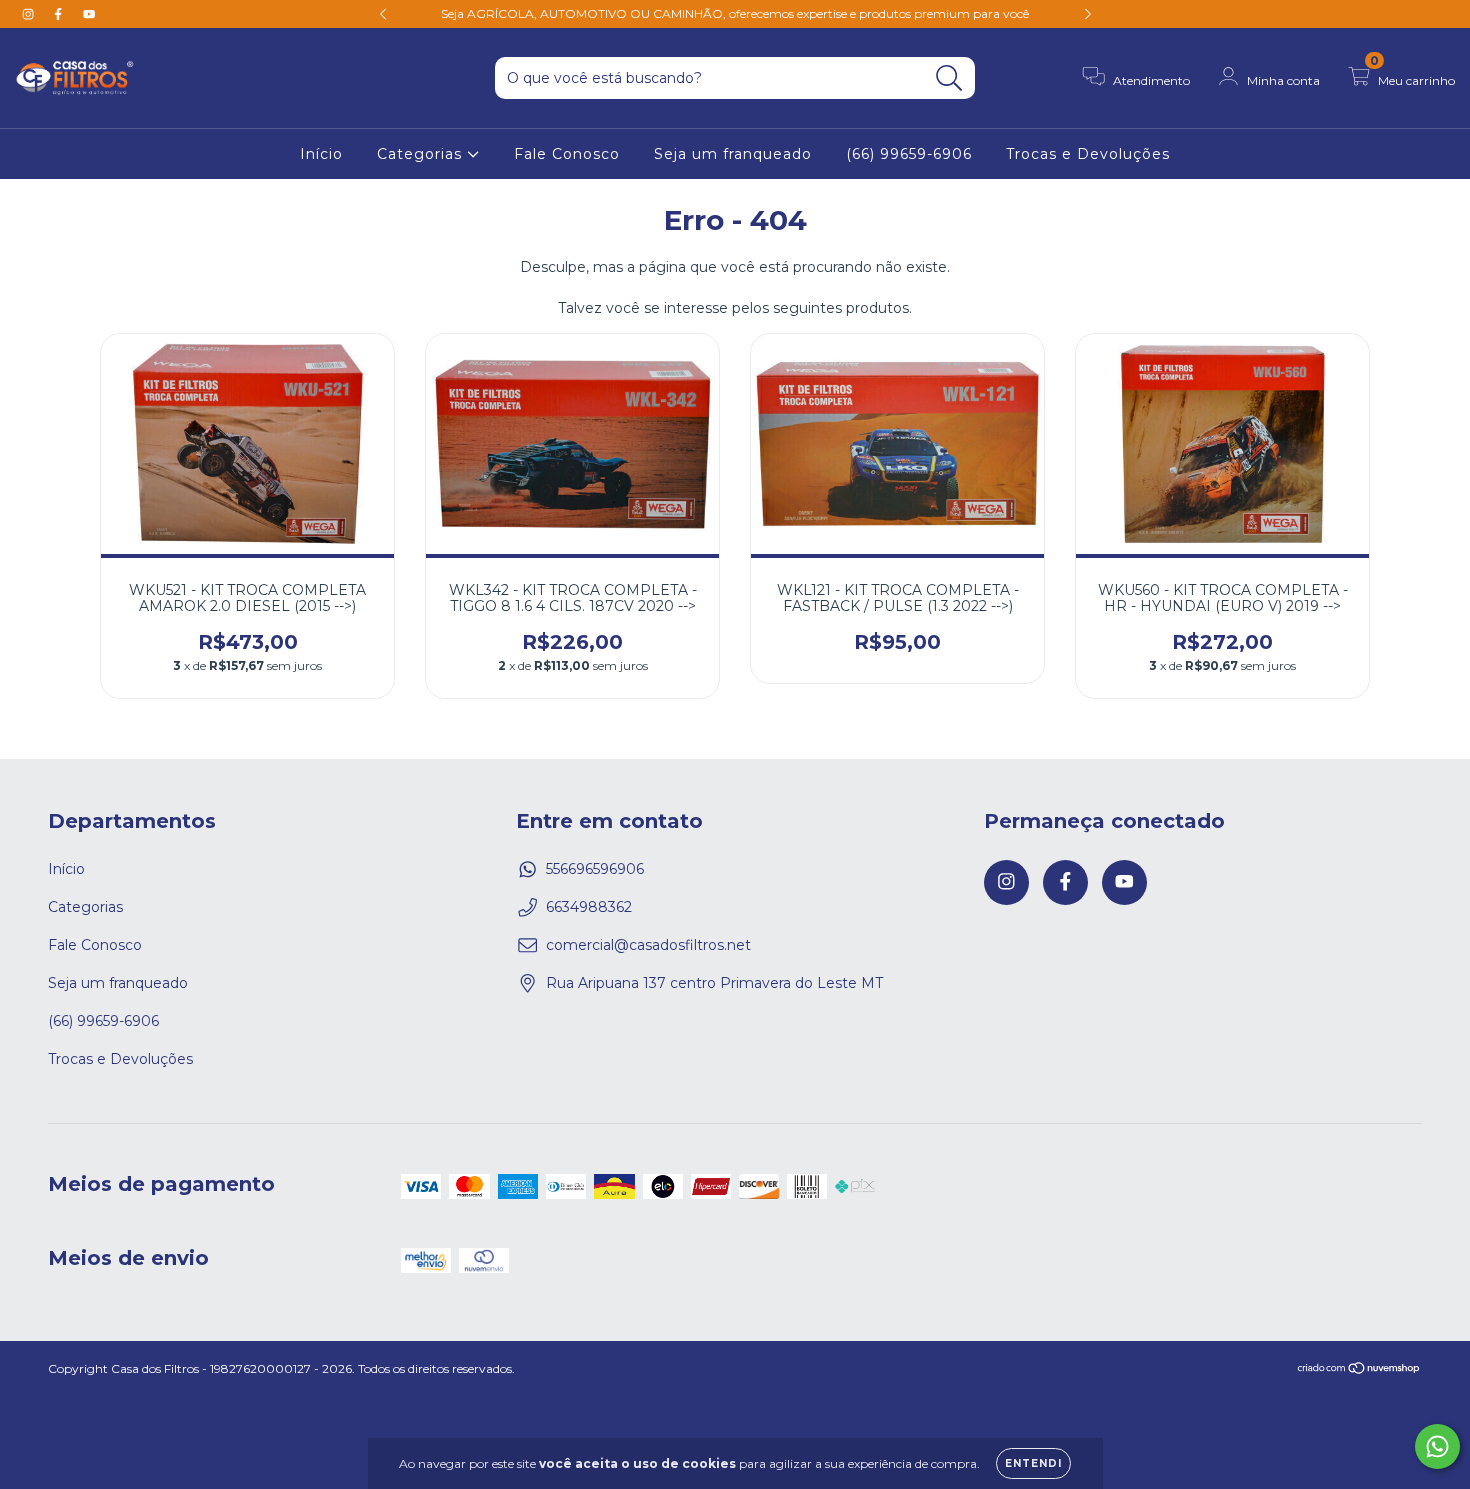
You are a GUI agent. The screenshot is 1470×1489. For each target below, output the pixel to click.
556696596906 (595, 869)
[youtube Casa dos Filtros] (89, 14)
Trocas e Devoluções (1088, 154)
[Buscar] (949, 78)
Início (321, 154)
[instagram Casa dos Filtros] (30, 14)
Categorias (422, 154)
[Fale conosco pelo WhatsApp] (1437, 1446)
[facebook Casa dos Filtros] (60, 14)
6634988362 (589, 907)
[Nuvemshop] (1359, 1370)
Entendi (1033, 1463)
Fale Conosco (567, 154)
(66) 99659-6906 (909, 154)
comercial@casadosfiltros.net (648, 945)
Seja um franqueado (733, 154)
